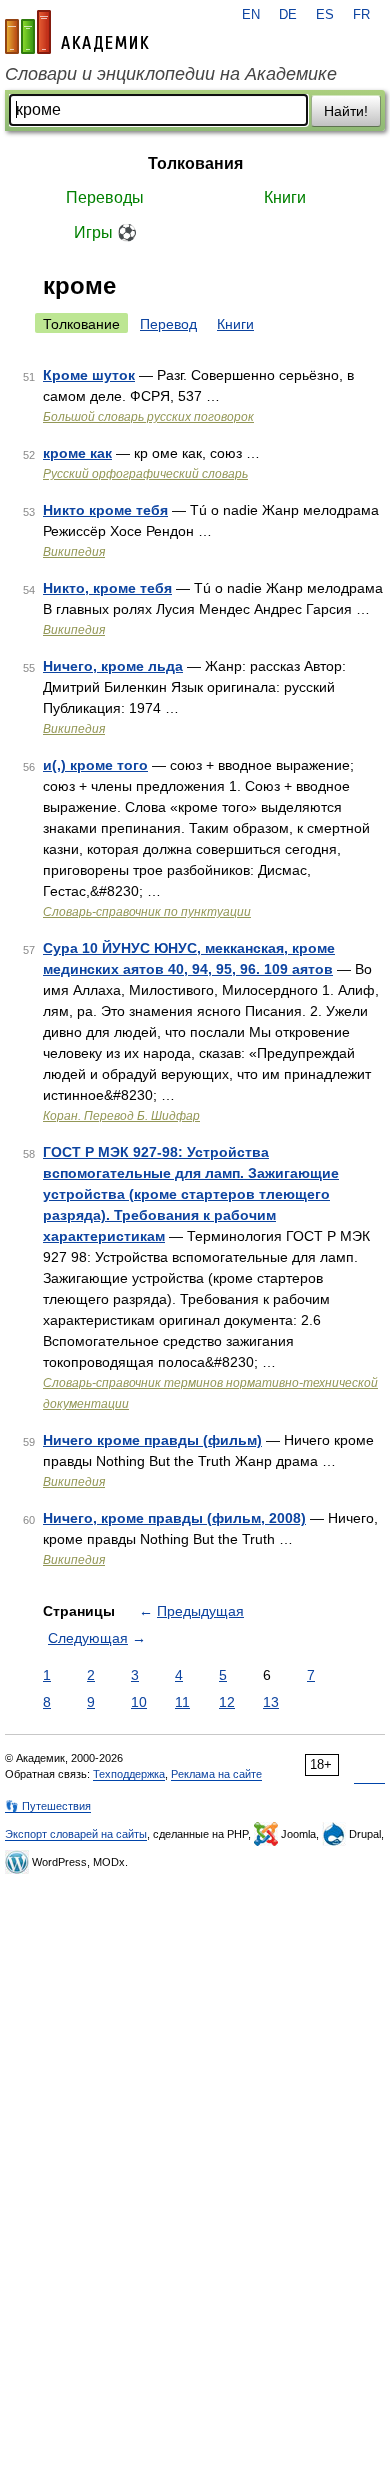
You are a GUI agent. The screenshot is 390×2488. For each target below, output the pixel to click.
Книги (285, 197)
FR (361, 15)
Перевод (168, 324)
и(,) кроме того (95, 765)
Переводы (105, 197)
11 (182, 1702)
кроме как (77, 453)
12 (227, 1702)
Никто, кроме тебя (107, 588)
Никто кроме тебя (105, 510)
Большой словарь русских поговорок (148, 417)
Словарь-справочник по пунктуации (147, 912)
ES (325, 15)
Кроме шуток (89, 375)
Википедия (74, 552)
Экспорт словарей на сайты (76, 1834)
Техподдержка (129, 1774)
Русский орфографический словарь (145, 474)
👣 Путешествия (48, 1806)
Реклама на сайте (216, 1774)
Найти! (346, 111)
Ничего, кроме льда (113, 666)
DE (288, 15)
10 (139, 1702)
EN (251, 15)
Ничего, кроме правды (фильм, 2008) (174, 1518)
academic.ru (77, 32)
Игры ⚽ (105, 232)
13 (271, 1702)
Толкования (195, 163)
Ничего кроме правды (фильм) (152, 1440)
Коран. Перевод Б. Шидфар (121, 1116)
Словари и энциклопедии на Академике (171, 74)
